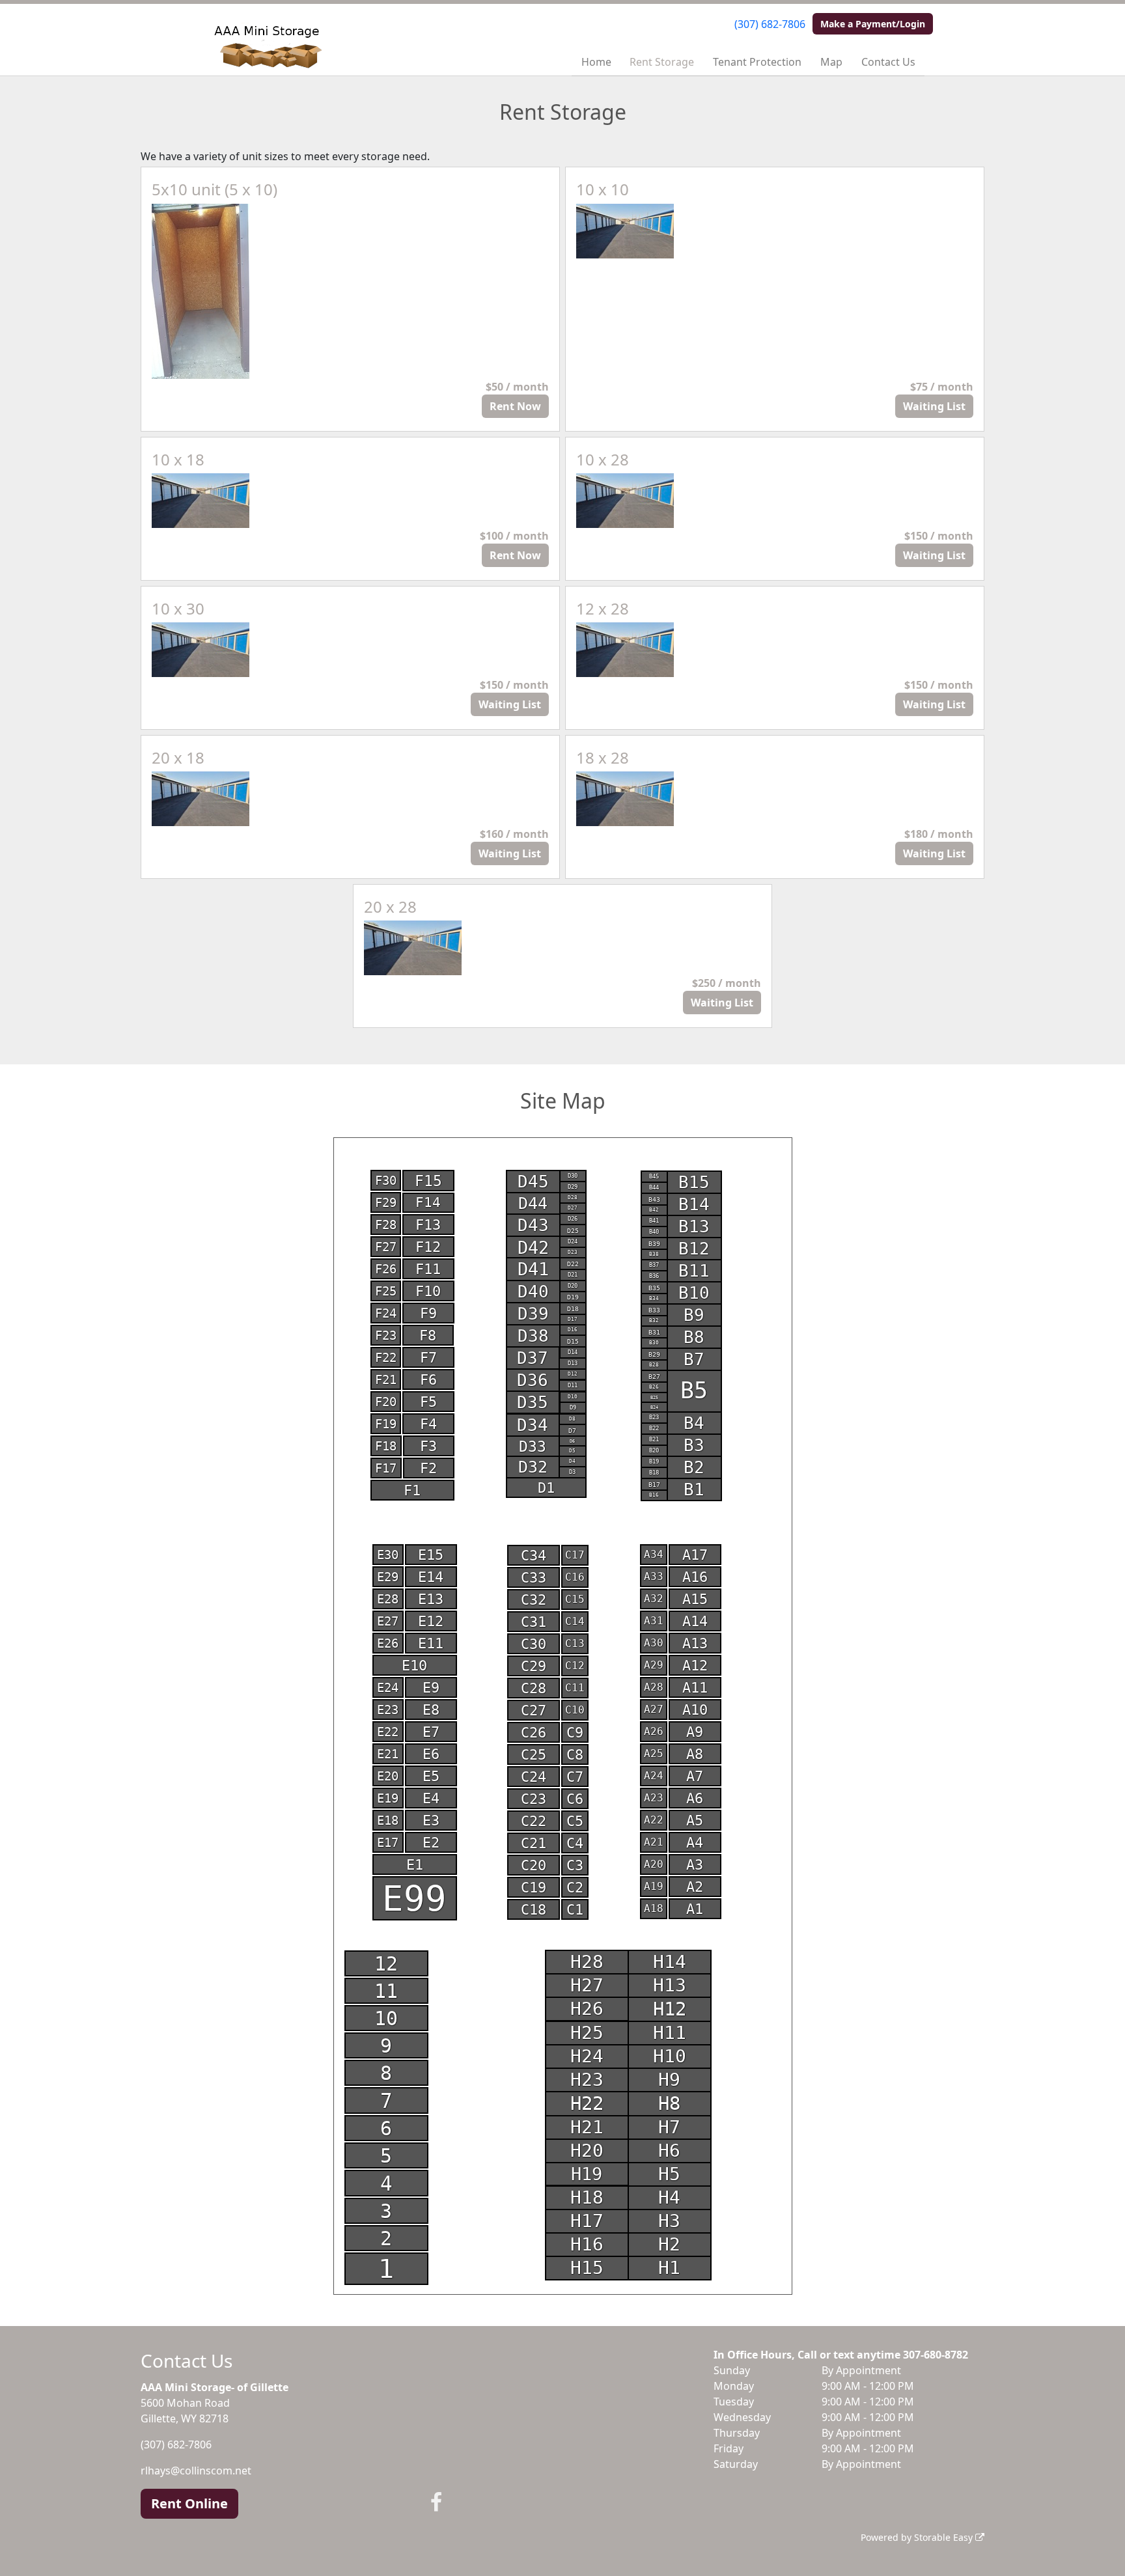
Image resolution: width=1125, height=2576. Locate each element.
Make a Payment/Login (873, 24)
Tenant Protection (757, 62)
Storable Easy (945, 2537)
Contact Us (888, 62)
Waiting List (934, 406)
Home (596, 62)
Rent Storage (662, 62)
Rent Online (189, 2503)
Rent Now (515, 406)
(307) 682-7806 (770, 24)
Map (831, 62)
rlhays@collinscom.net (196, 2471)
